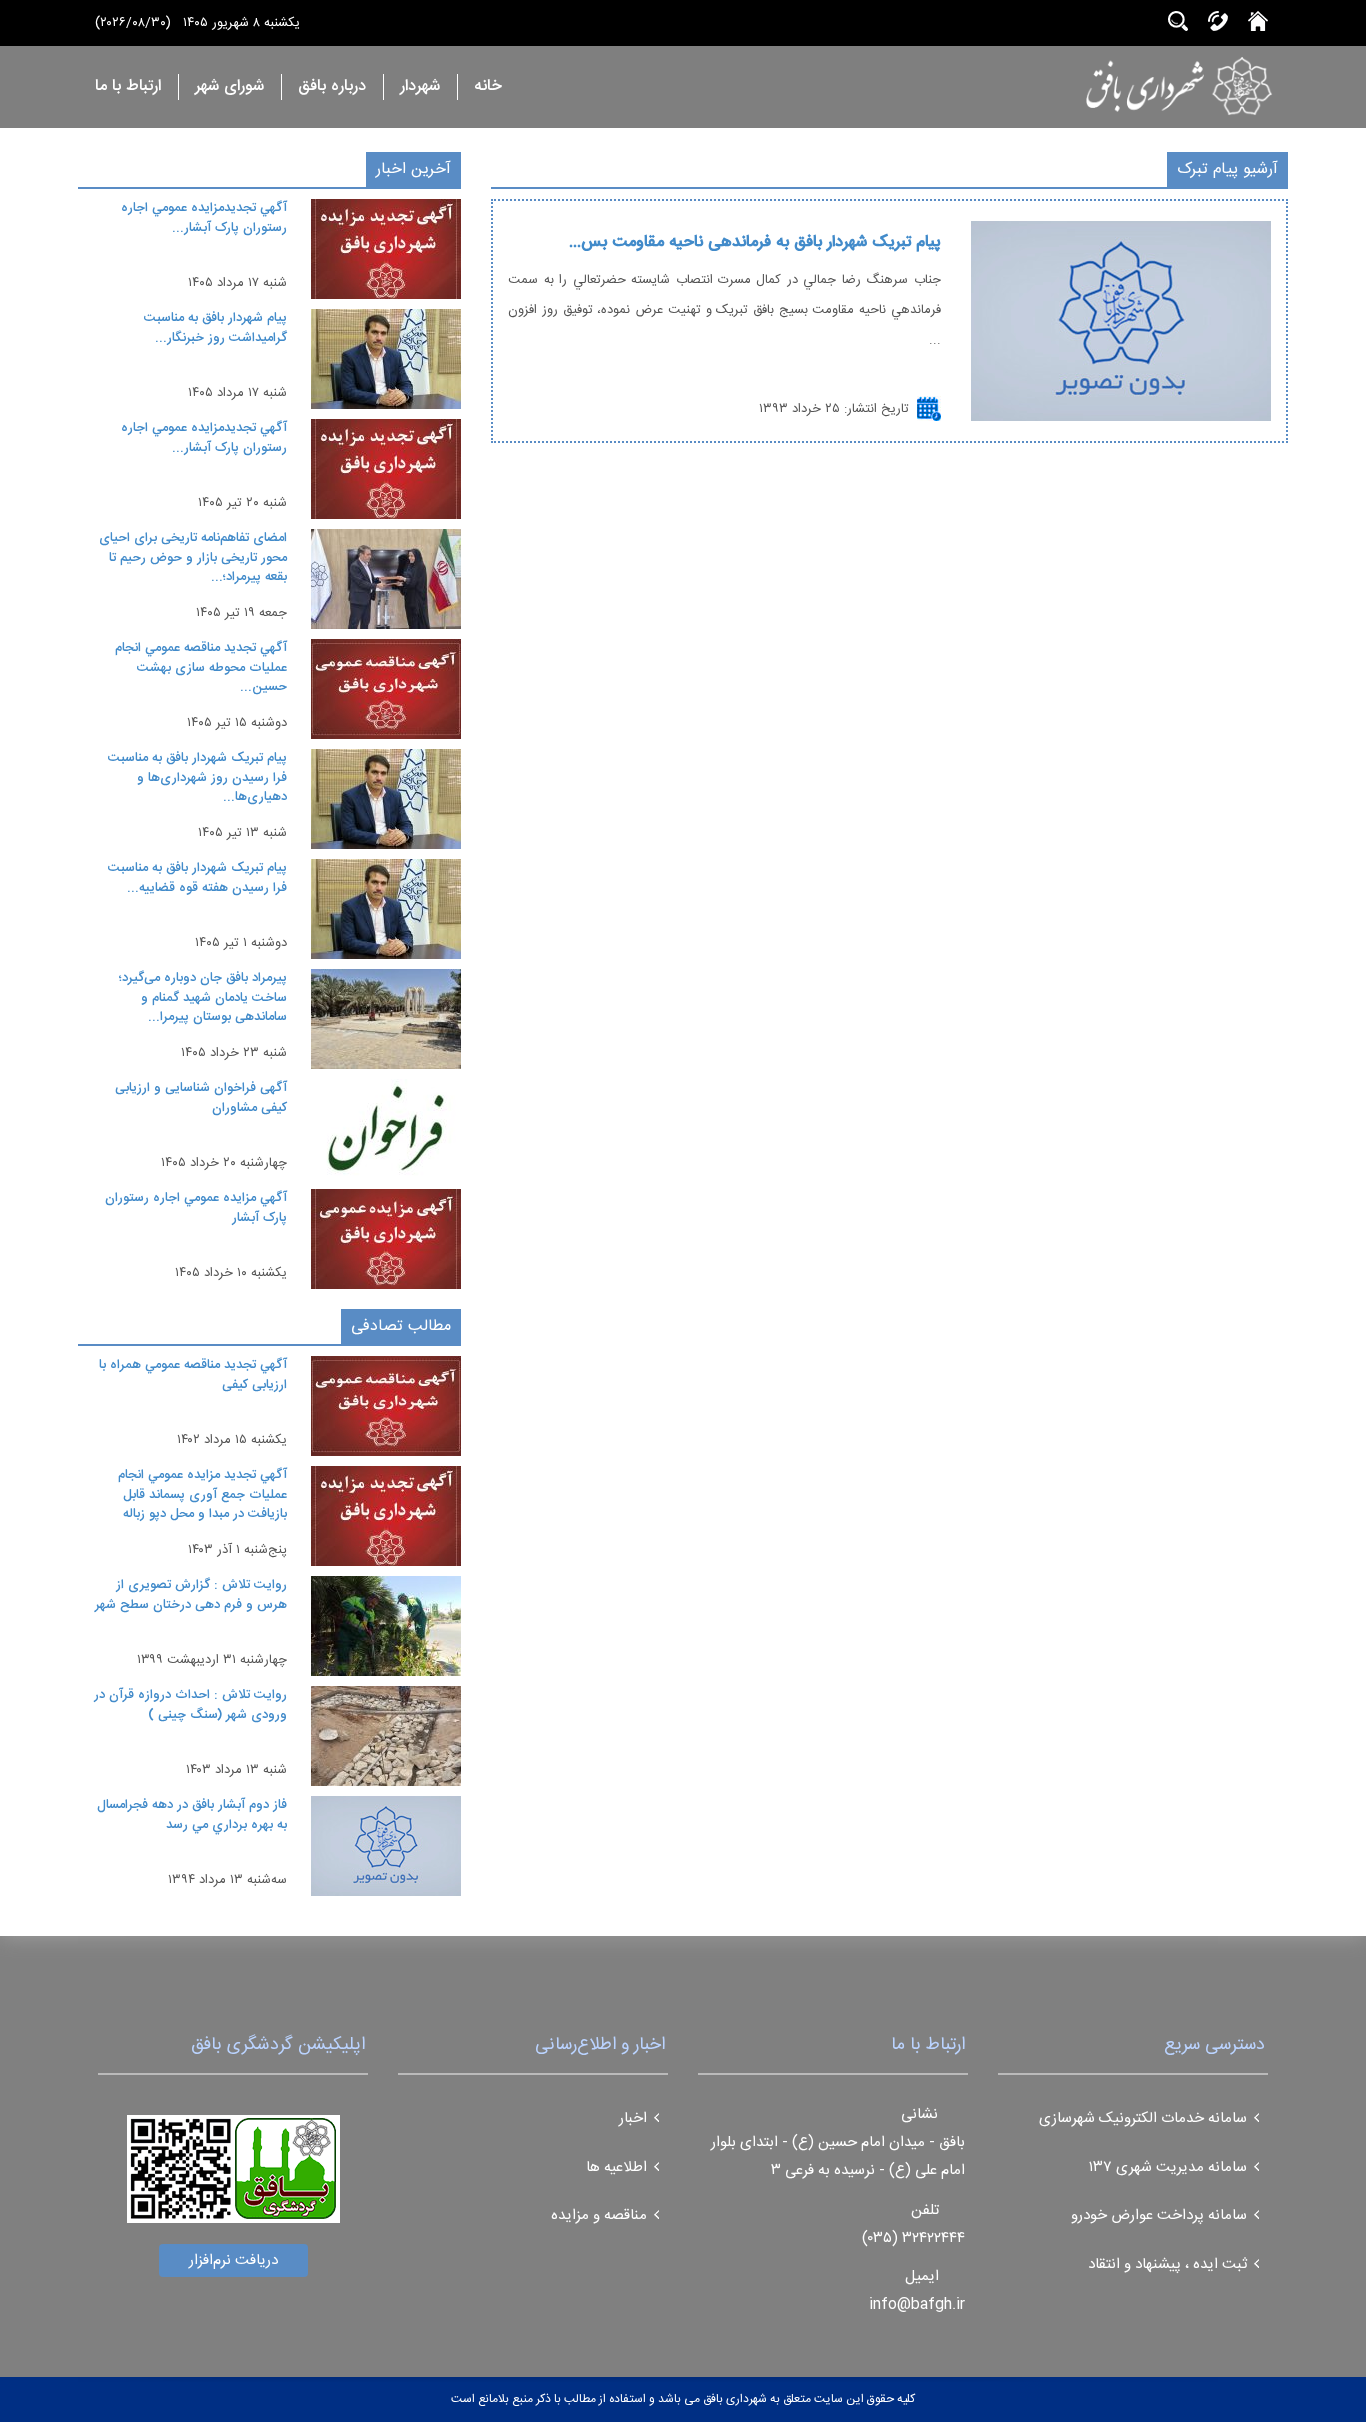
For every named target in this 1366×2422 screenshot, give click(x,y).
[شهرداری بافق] (1116, 86)
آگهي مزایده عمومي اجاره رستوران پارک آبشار (196, 1208)
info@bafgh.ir (917, 2304)
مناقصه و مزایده (599, 2215)
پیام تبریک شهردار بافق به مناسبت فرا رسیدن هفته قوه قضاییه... (197, 878)
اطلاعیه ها (616, 2167)
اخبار (633, 2118)
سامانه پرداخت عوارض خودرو (1159, 2215)
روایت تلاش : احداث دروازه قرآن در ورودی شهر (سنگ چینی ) (190, 1705)
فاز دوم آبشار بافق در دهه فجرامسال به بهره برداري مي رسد (192, 1815)
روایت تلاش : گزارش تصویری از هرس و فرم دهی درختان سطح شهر (191, 1595)
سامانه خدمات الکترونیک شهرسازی (1143, 2118)
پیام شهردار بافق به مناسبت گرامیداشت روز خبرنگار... (215, 328)
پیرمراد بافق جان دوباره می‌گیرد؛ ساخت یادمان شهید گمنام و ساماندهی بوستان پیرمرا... (203, 997)
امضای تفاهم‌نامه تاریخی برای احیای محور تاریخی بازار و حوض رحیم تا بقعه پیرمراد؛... (193, 557)
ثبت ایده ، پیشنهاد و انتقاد (1167, 2264)
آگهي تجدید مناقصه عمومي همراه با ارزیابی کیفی (193, 1375)
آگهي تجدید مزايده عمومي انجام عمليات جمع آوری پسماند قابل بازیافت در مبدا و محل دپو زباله (202, 1494)
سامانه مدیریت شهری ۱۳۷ (1168, 2167)
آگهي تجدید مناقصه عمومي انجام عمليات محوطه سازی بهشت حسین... (201, 667)
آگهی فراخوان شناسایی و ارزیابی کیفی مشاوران (201, 1098)
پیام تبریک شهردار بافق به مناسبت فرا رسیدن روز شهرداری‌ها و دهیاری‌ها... (197, 777)
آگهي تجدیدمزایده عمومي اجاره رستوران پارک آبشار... (204, 218)
